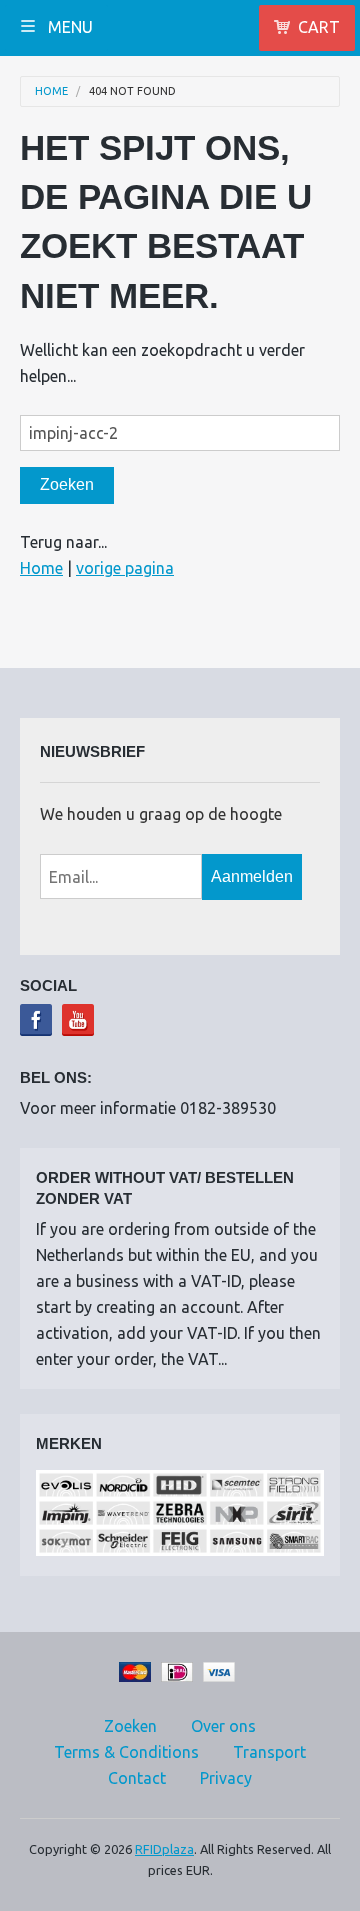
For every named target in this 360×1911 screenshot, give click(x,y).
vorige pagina (125, 568)
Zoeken (130, 1726)
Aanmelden (252, 876)
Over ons (223, 1726)
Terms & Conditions (126, 1752)
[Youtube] (78, 1020)
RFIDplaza (164, 1849)
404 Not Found (132, 91)
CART (319, 27)
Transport (269, 1752)
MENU (68, 27)
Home (51, 91)
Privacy (226, 1778)
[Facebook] (36, 1020)
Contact (137, 1778)
